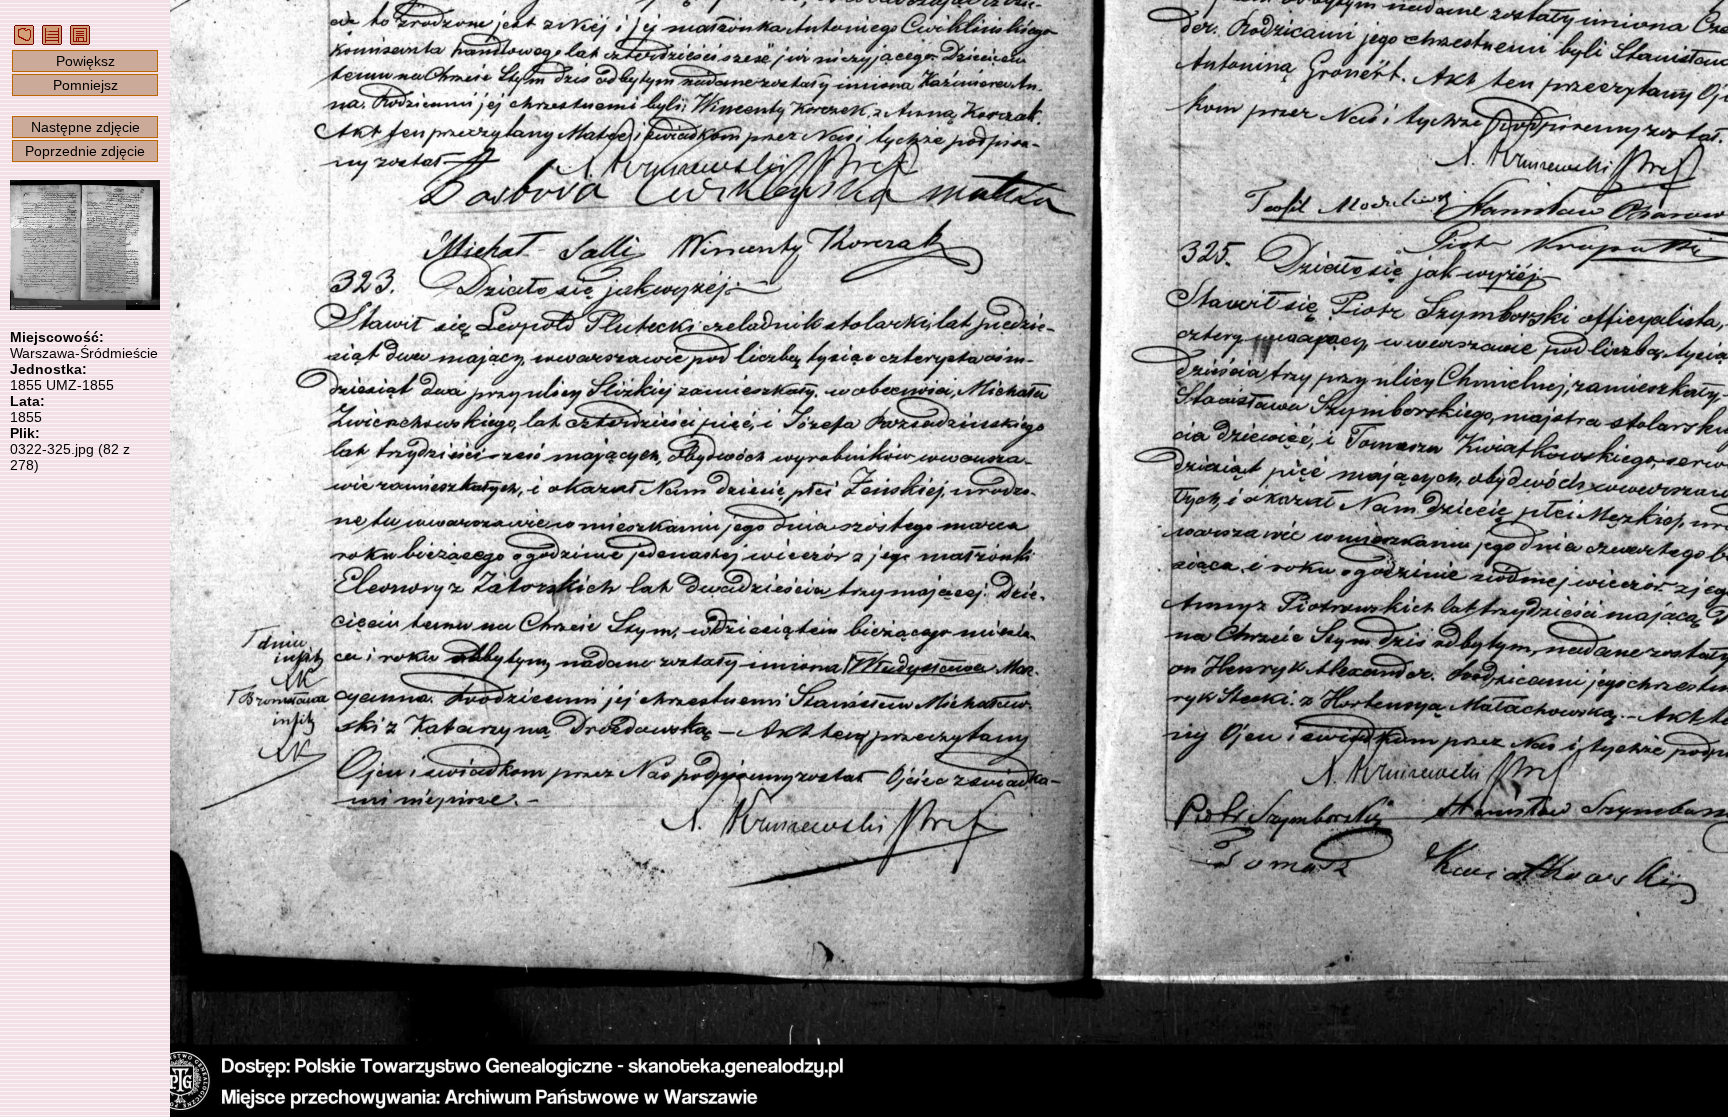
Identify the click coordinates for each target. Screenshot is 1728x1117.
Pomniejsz (85, 85)
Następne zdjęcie (85, 127)
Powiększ (85, 61)
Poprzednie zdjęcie (85, 151)
